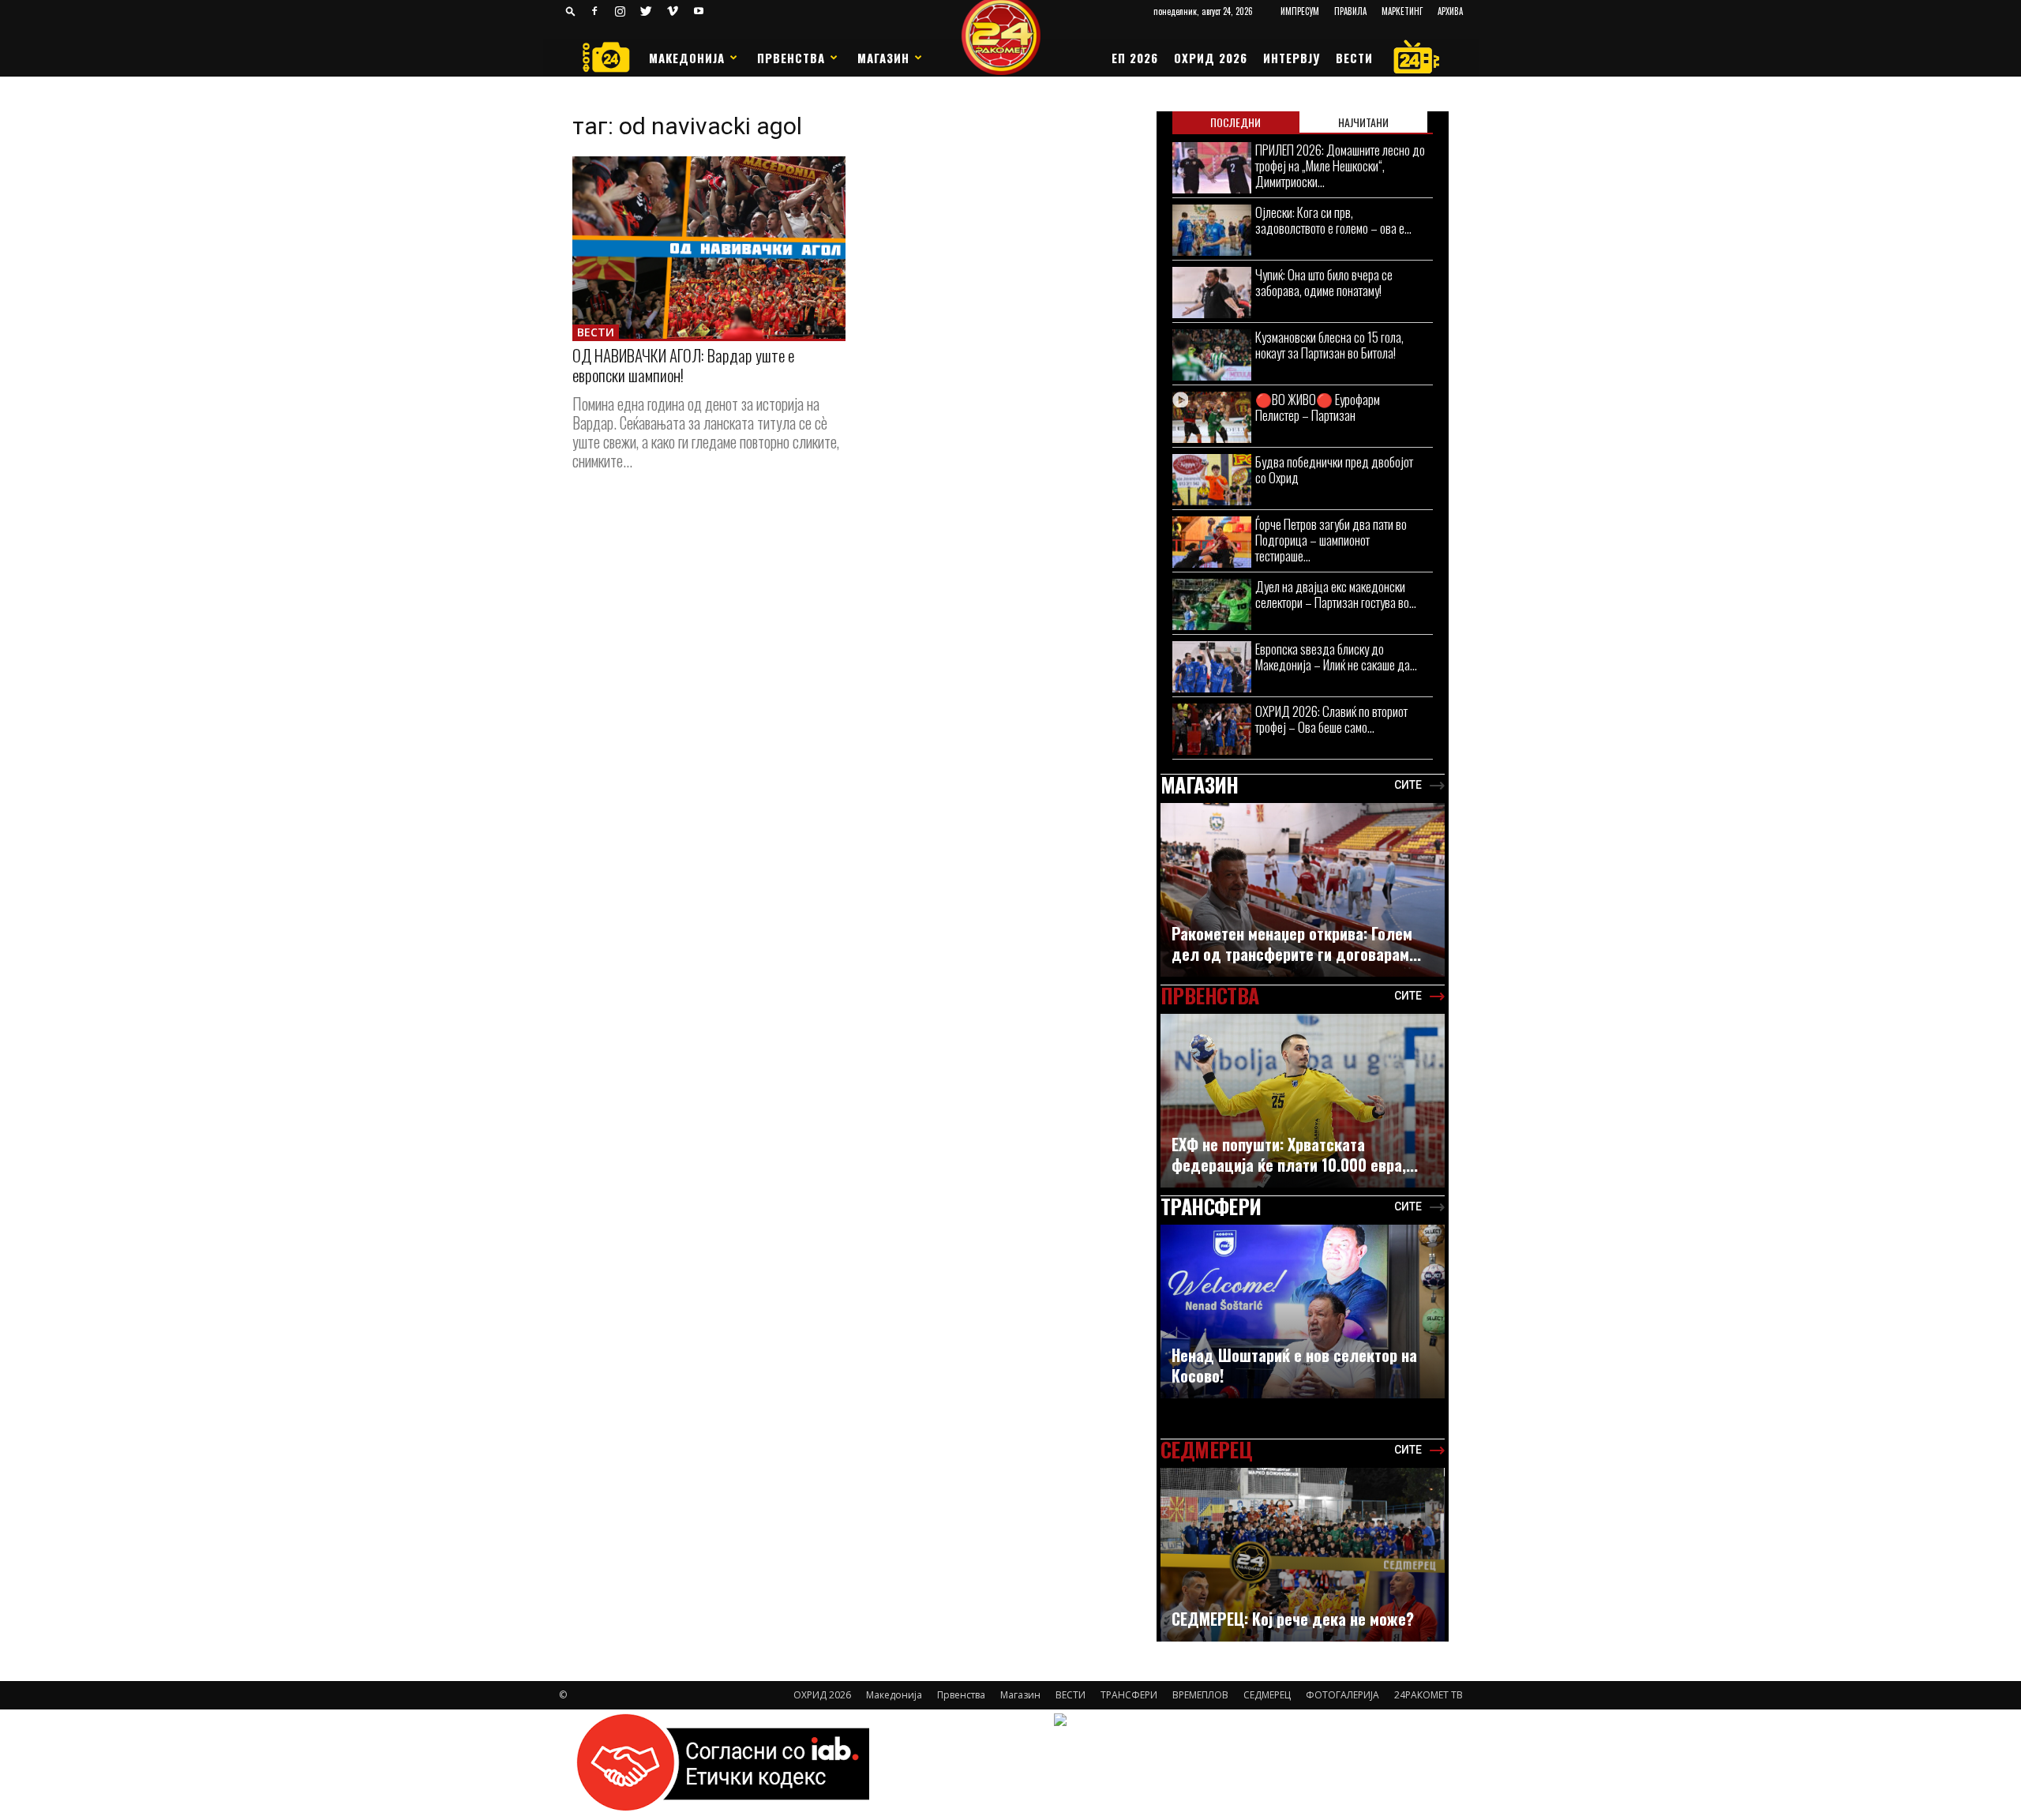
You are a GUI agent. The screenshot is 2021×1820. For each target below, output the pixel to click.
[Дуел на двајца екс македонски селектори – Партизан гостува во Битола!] (1212, 604)
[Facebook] (594, 11)
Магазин (883, 58)
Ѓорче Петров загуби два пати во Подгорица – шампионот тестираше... (1331, 540)
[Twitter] (647, 11)
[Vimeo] (673, 11)
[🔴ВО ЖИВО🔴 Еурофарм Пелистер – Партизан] (1212, 417)
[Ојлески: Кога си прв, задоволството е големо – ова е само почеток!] (1212, 230)
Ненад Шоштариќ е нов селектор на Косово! (1294, 1365)
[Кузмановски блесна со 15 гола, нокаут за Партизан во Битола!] (1212, 355)
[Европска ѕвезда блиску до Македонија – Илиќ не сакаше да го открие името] (1212, 667)
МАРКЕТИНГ (1402, 11)
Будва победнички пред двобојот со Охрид (1334, 469)
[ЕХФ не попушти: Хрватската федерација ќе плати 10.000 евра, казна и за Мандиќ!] (1303, 1109)
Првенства (791, 58)
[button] (571, 11)
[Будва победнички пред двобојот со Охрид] (1212, 480)
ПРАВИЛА (1350, 11)
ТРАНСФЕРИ (1129, 1695)
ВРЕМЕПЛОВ (1200, 1695)
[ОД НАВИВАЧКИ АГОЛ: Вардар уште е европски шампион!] (709, 248)
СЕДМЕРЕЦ (1267, 1695)
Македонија (687, 58)
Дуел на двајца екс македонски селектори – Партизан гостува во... (1336, 594)
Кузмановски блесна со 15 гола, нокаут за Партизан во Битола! (1329, 345)
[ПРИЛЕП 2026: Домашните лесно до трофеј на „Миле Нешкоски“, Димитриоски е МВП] (1212, 168)
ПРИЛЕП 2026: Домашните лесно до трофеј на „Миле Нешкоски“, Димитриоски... (1340, 165)
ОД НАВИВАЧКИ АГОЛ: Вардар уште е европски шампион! (683, 365)
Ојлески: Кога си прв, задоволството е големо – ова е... (1333, 220)
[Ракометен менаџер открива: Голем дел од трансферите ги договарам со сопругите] (1303, 898)
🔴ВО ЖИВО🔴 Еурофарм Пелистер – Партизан (1318, 407)
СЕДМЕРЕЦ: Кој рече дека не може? (1293, 1619)
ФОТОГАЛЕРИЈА (1342, 1695)
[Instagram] (621, 11)
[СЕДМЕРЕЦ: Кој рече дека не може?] (1303, 1563)
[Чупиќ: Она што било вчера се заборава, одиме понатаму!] (1212, 293)
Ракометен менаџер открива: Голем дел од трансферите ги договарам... (1296, 944)
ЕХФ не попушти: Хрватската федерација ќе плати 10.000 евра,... (1295, 1154)
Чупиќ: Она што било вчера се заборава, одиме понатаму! (1324, 282)
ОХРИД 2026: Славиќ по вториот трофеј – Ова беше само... (1331, 719)
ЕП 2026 (1135, 58)
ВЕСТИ (1354, 58)
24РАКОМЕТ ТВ (1429, 1695)
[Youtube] (699, 11)
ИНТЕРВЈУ (1292, 58)
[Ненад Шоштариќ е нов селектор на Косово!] (1303, 1319)
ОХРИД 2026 (1211, 58)
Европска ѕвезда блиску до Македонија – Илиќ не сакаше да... (1336, 657)
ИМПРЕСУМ (1300, 11)
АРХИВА (1450, 11)
